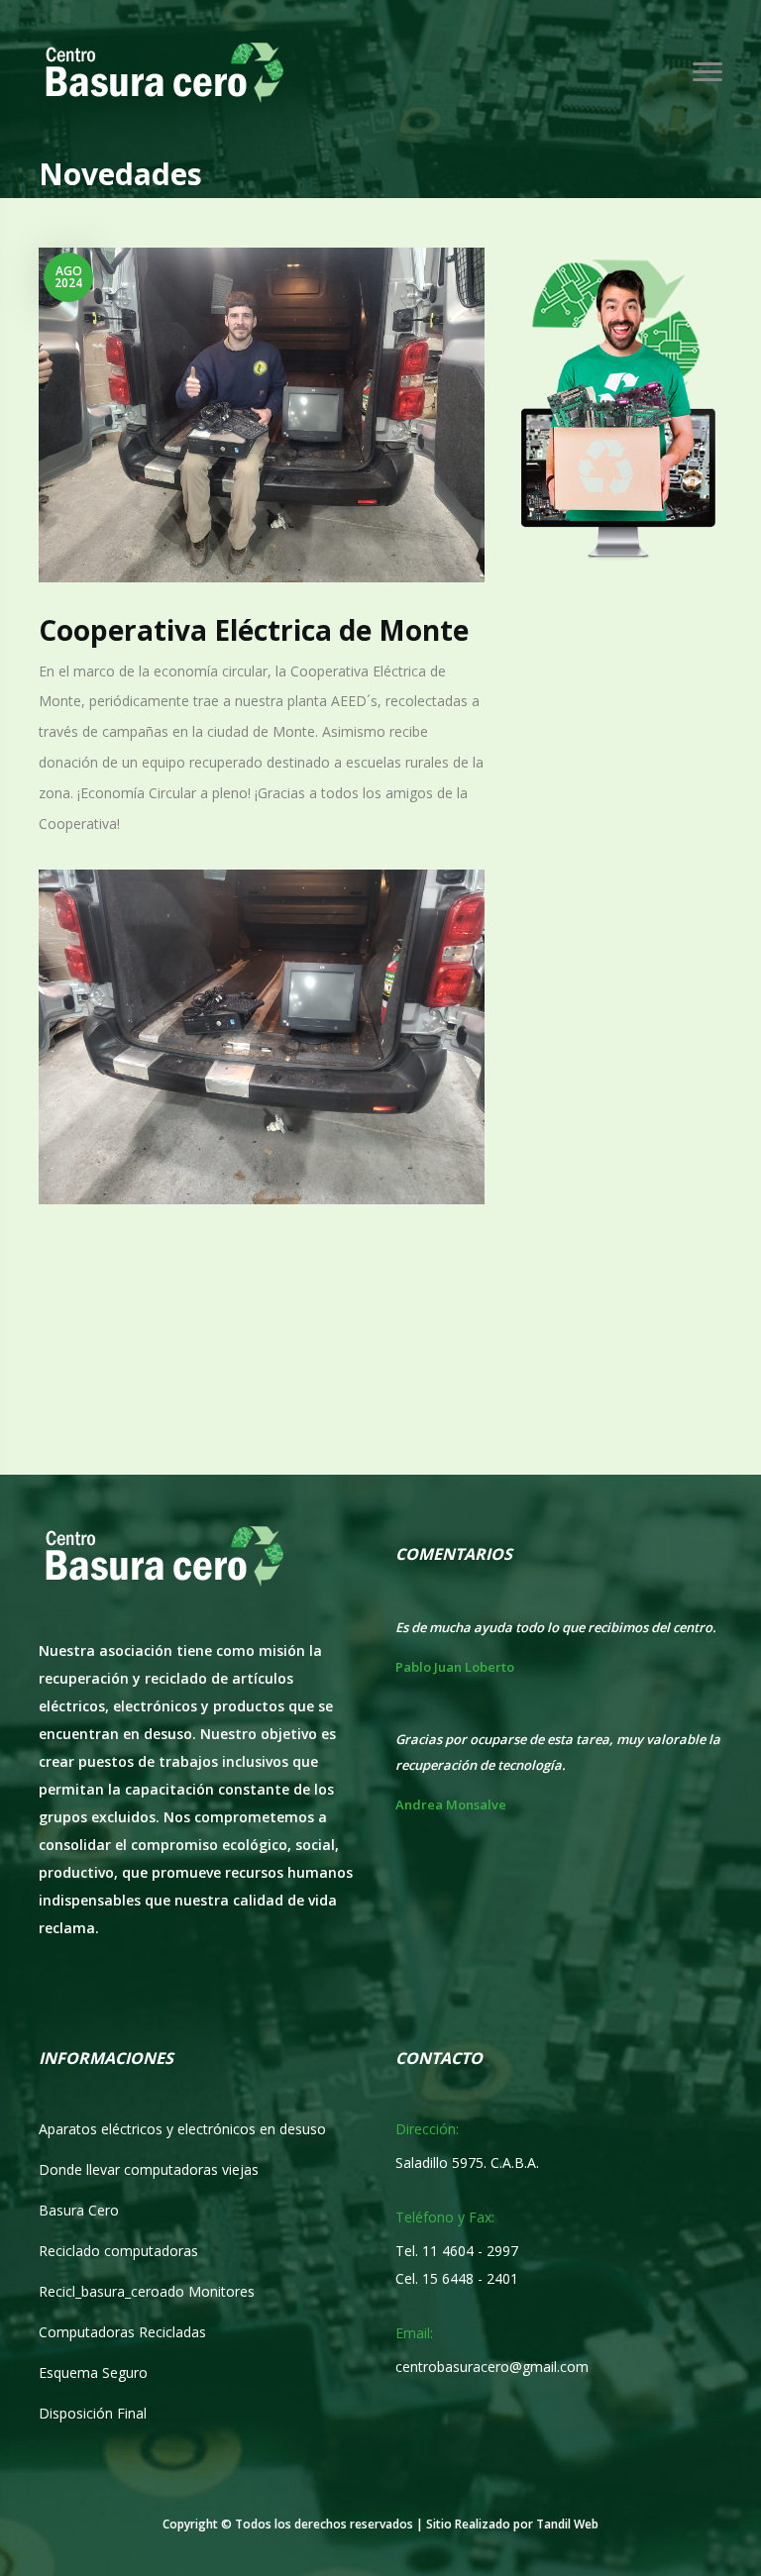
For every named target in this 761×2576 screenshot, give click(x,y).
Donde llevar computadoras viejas (149, 2169)
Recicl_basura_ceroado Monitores (147, 2291)
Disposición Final (93, 2413)
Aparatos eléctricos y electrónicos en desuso (182, 2129)
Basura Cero (79, 2210)
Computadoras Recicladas (122, 2332)
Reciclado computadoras (118, 2251)
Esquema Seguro (93, 2372)
